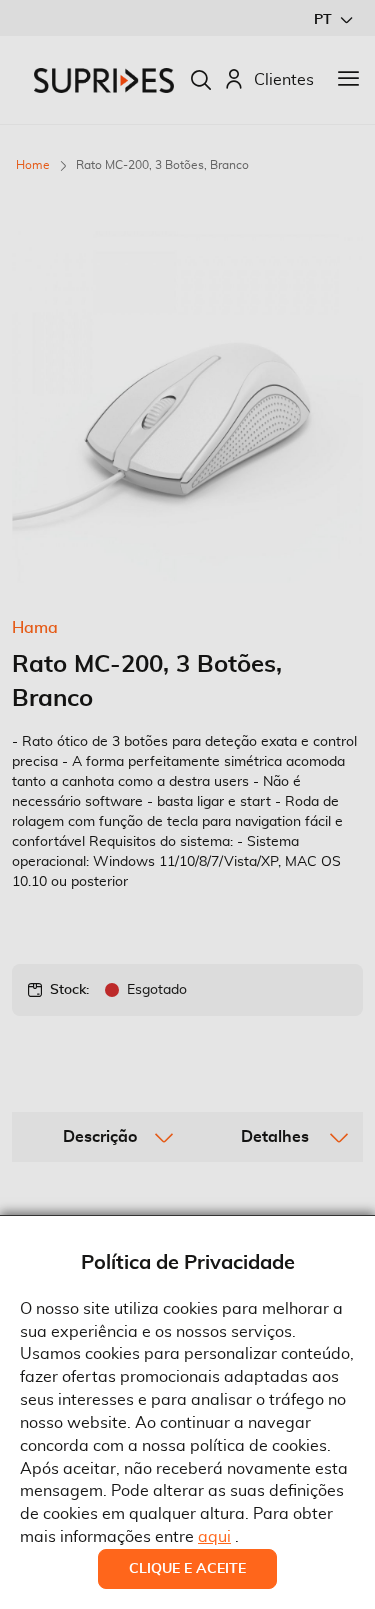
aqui (214, 1537)
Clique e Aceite (187, 1569)
